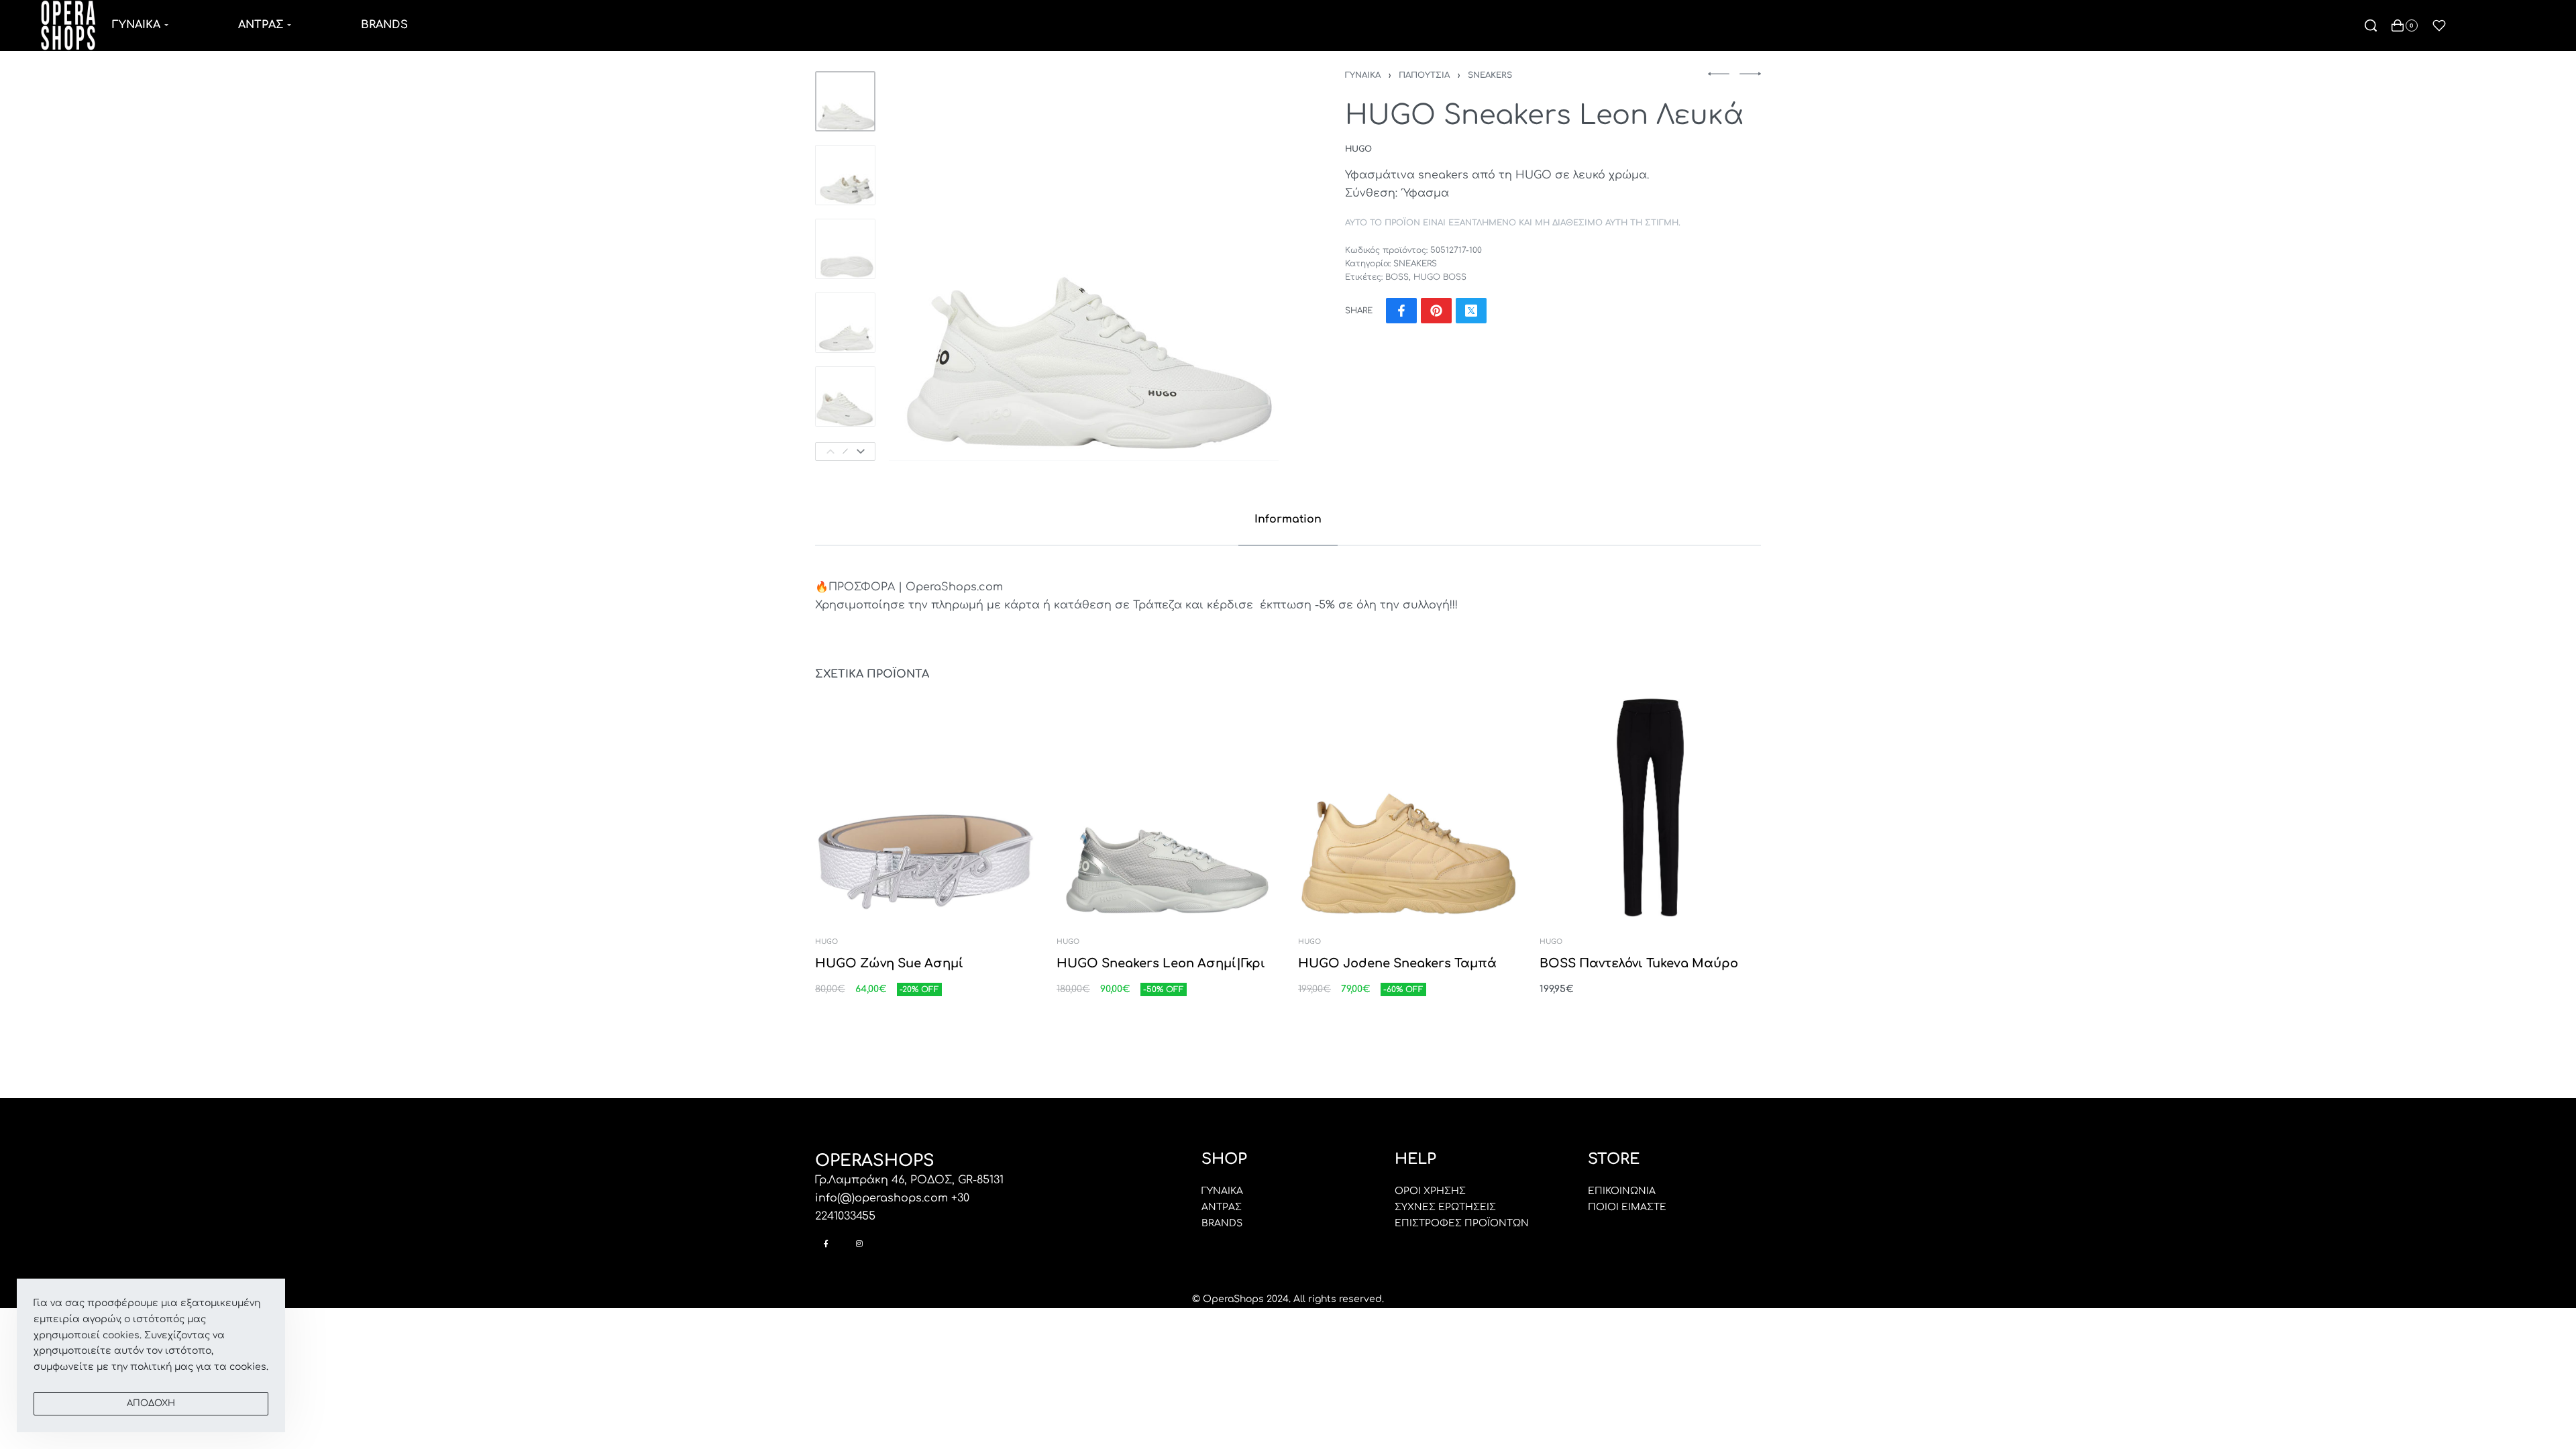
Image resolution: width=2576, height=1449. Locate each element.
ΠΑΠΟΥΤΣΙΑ (1424, 75)
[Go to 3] (845, 249)
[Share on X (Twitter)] (1471, 311)
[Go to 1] (845, 101)
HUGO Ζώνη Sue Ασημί (889, 963)
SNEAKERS (1490, 75)
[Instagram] (859, 1243)
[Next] (861, 451)
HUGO (826, 942)
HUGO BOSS (1440, 277)
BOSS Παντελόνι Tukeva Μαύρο (1639, 963)
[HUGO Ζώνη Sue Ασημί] (926, 808)
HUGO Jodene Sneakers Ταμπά (1397, 963)
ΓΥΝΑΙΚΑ (1363, 75)
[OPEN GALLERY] (1084, 266)
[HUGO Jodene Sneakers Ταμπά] (1409, 808)
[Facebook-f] (826, 1243)
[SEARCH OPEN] (2371, 25)
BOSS (1397, 277)
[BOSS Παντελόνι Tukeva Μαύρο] (1650, 808)
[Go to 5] (845, 396)
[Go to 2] (845, 175)
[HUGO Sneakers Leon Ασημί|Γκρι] (1167, 808)
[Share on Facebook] (1401, 311)
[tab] (1288, 520)
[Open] (2439, 25)
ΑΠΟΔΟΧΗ (151, 1403)
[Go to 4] (845, 323)
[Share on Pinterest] (1436, 311)
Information (1288, 519)
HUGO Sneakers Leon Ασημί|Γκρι (1161, 963)
